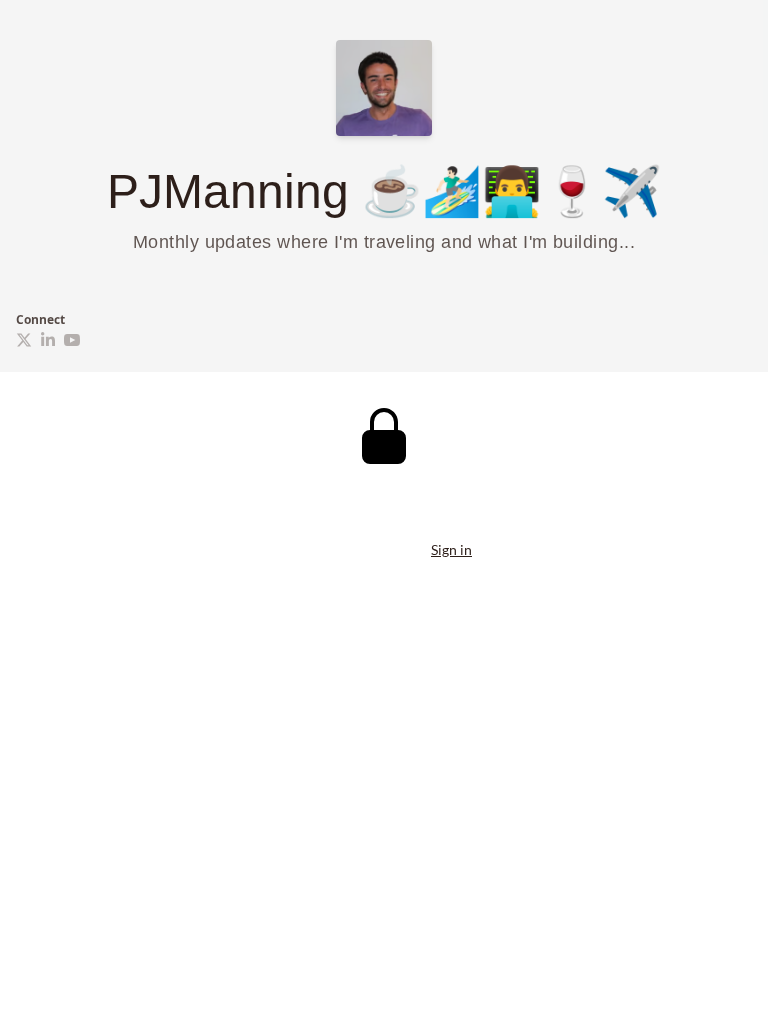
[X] (24, 340)
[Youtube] (72, 340)
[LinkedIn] (48, 340)
